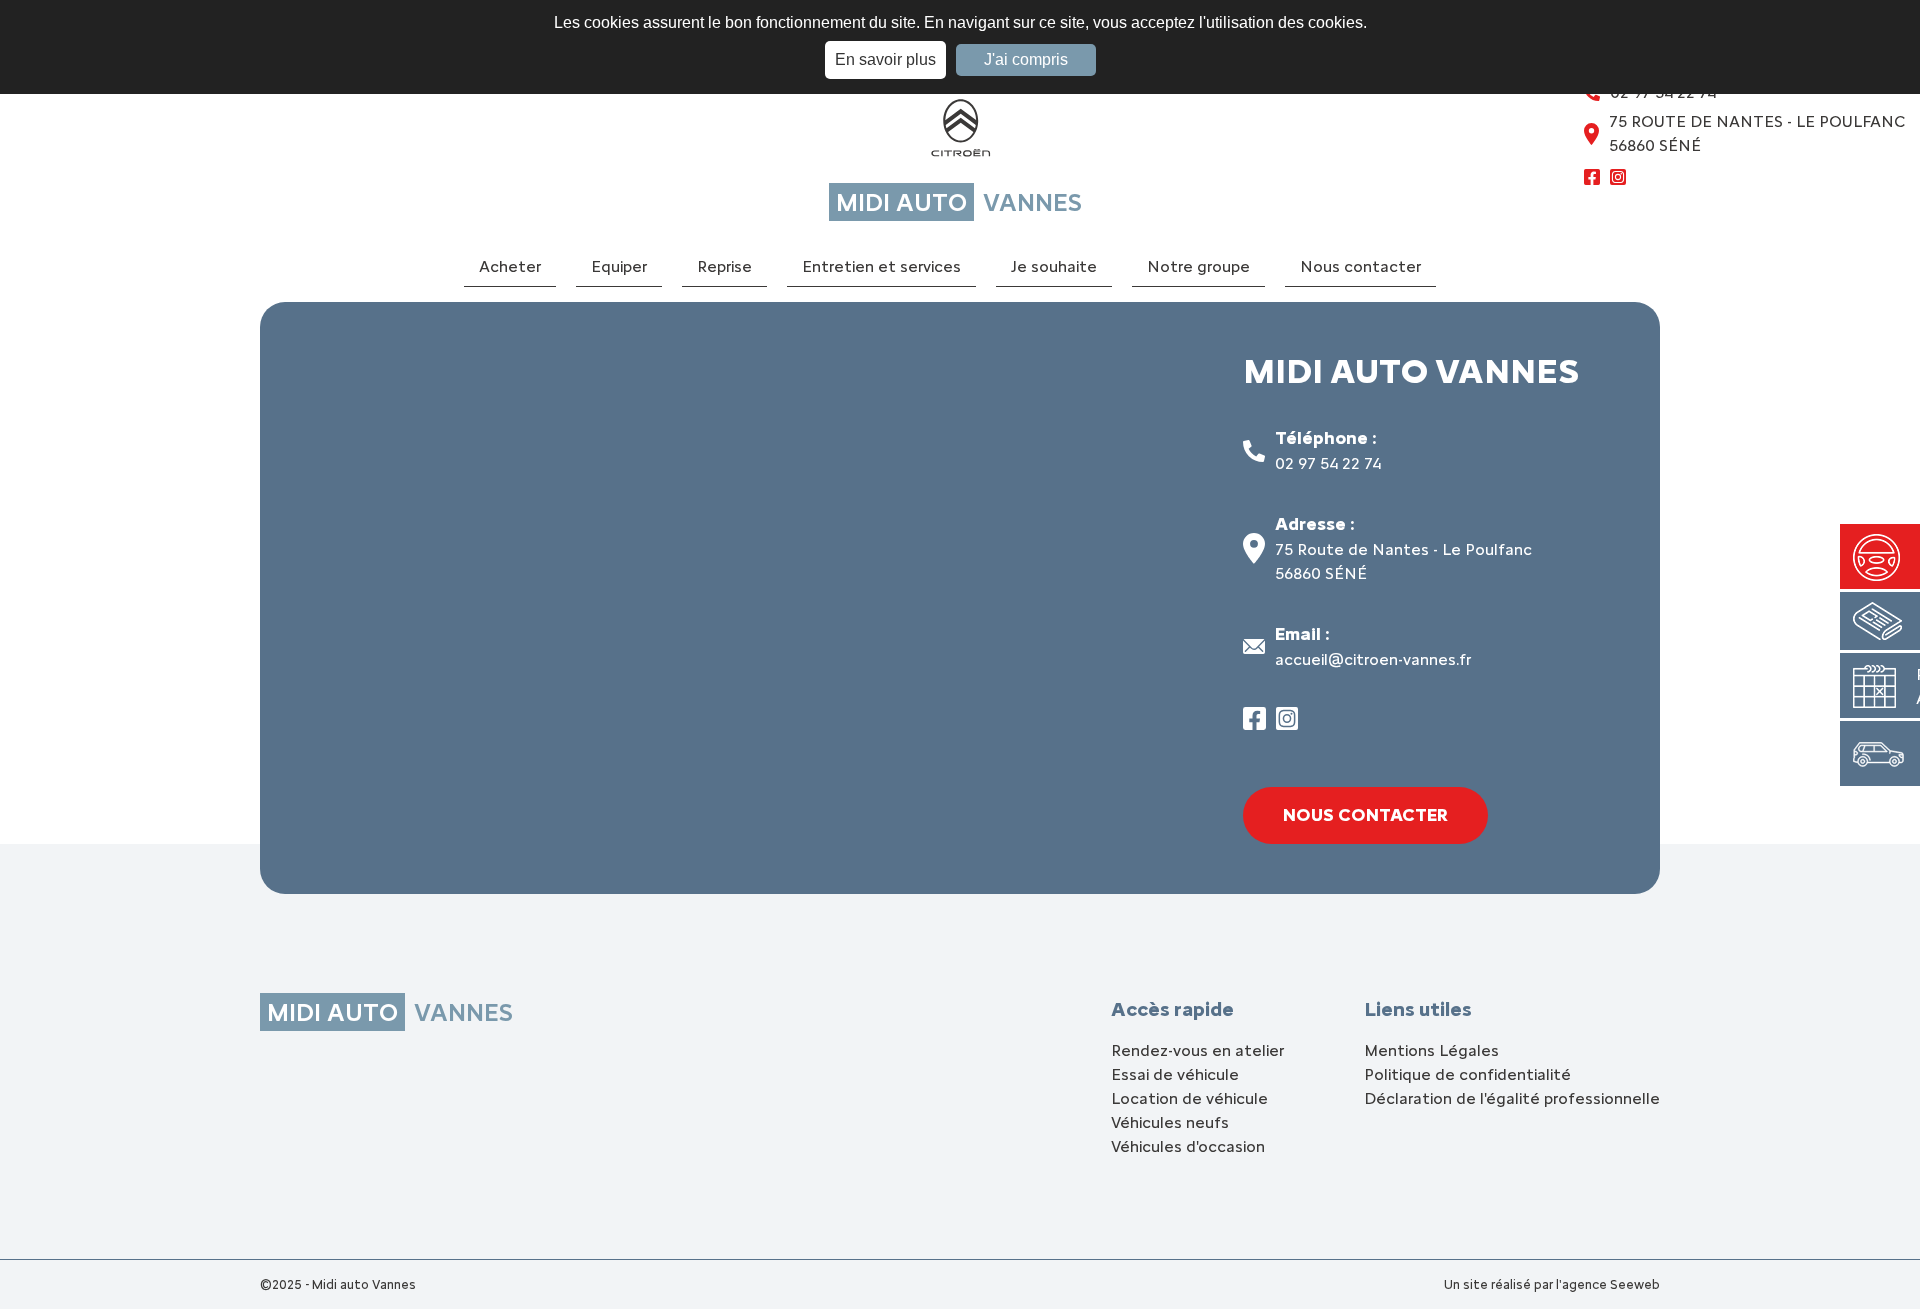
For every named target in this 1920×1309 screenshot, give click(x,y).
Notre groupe (1198, 266)
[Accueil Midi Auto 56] (960, 132)
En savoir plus (885, 59)
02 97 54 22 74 (1328, 463)
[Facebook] (1592, 180)
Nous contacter (1360, 266)
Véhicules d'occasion (1188, 1146)
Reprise (724, 266)
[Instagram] (1618, 180)
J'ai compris (1026, 59)
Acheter (510, 266)
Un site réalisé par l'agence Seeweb (1552, 1284)
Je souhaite (1054, 266)
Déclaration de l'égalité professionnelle (1512, 1098)
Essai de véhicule (1175, 1074)
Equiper (619, 266)
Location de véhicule (1189, 1098)
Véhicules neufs (1170, 1122)
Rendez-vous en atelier (1197, 1050)
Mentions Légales (1431, 1050)
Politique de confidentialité (1467, 1074)
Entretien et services (881, 266)
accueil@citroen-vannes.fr (1373, 659)
